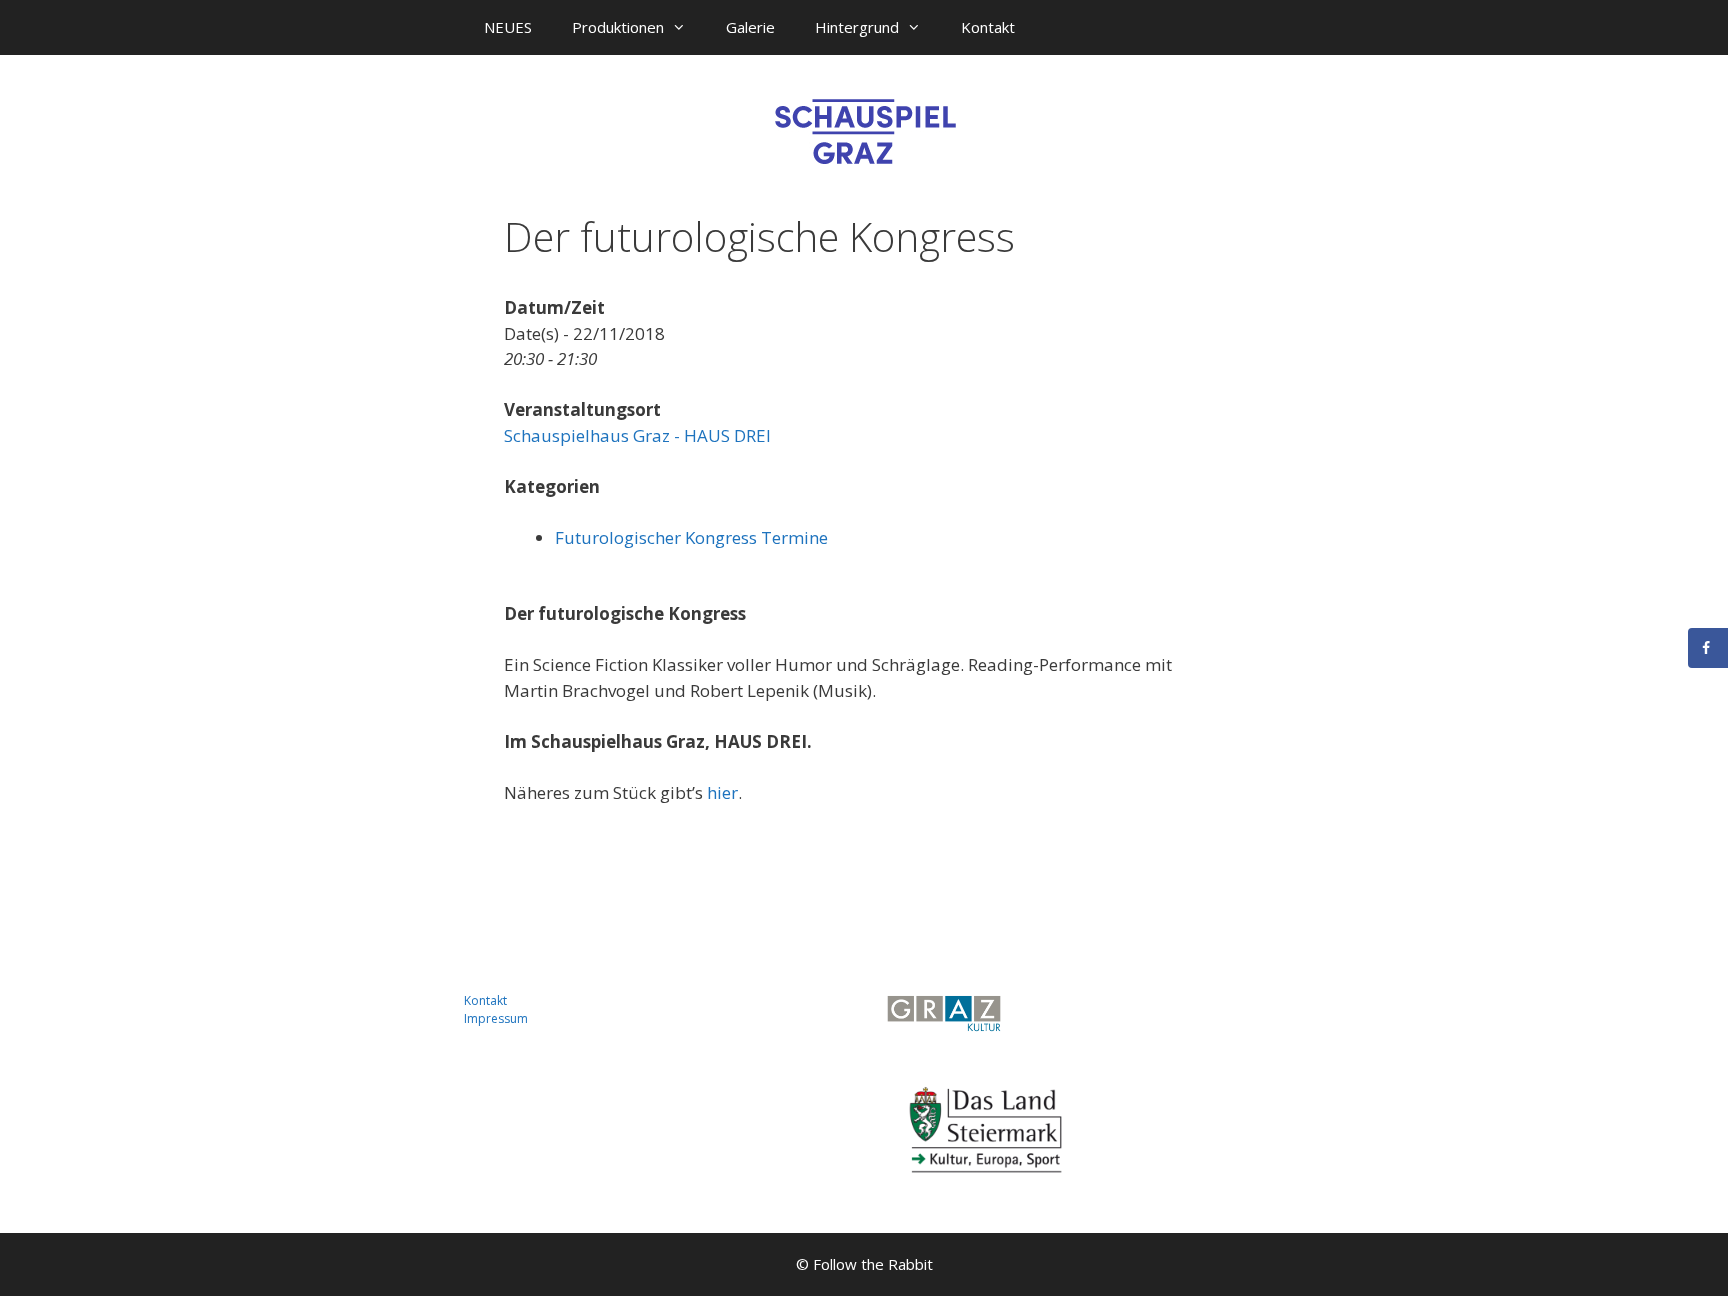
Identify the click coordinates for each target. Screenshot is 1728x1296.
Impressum (496, 1018)
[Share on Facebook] (1708, 648)
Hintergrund (857, 27)
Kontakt (988, 27)
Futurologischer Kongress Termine (691, 537)
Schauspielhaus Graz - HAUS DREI (637, 435)
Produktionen (618, 27)
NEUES (508, 27)
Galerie (750, 27)
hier (722, 792)
